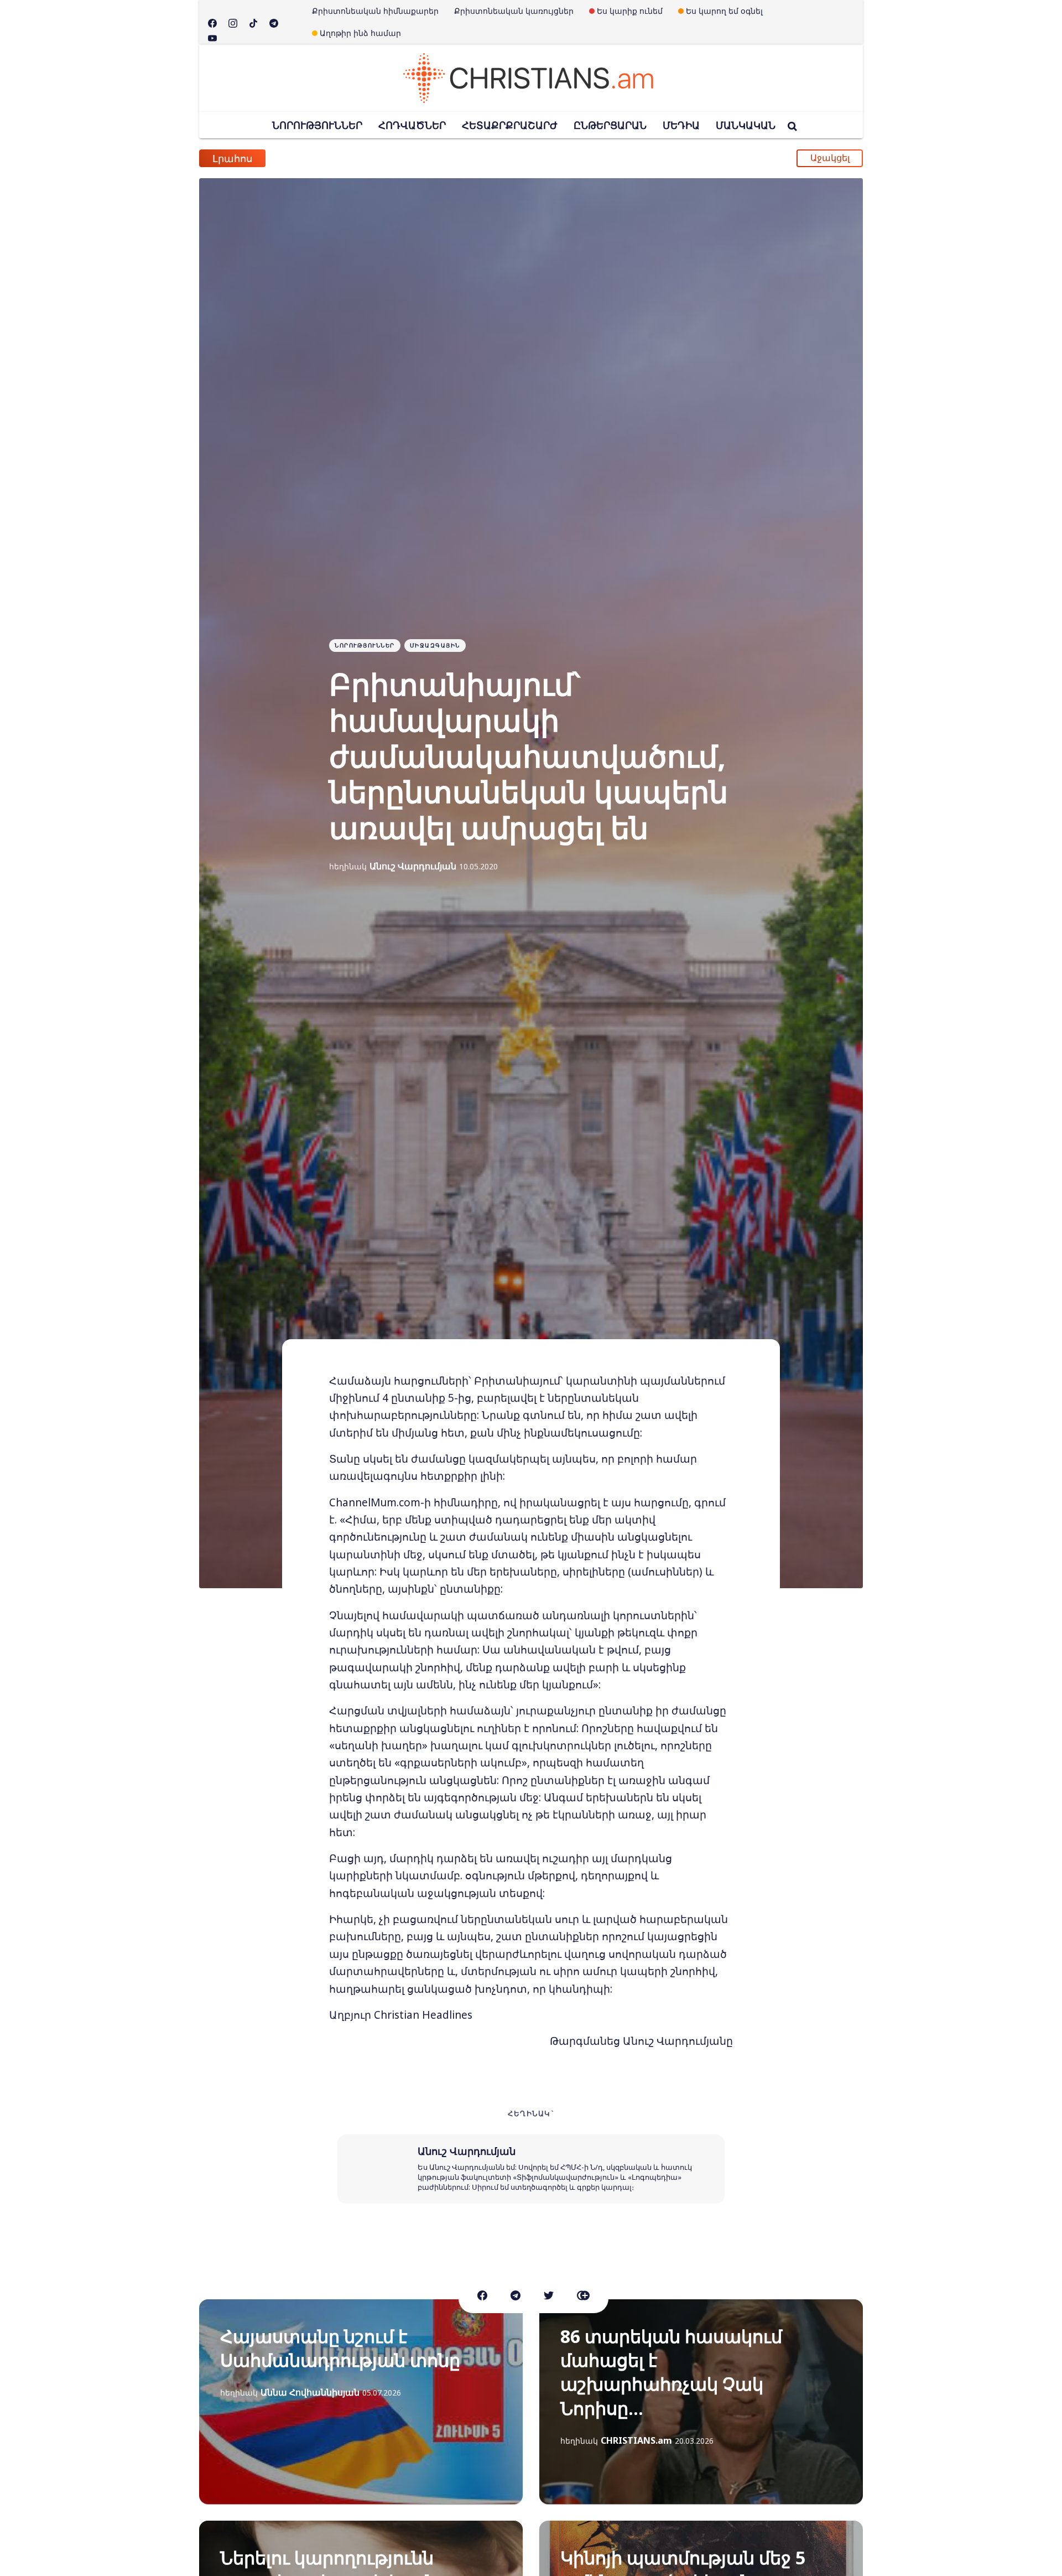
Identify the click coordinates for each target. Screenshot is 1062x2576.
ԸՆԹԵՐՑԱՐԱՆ (610, 125)
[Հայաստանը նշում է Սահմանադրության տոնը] (361, 2402)
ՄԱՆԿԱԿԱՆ (746, 125)
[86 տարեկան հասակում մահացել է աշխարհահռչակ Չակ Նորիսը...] (701, 2402)
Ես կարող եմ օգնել (724, 11)
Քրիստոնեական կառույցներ (514, 11)
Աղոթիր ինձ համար (360, 33)
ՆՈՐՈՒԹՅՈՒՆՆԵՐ (317, 125)
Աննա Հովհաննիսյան (310, 2392)
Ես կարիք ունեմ (630, 11)
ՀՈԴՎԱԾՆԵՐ (412, 125)
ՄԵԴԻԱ (681, 125)
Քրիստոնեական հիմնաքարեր (375, 11)
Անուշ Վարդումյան (413, 866)
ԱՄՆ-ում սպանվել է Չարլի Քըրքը (375, 158)
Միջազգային (435, 645)
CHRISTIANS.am (636, 2440)
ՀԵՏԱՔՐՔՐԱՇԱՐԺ (510, 125)
